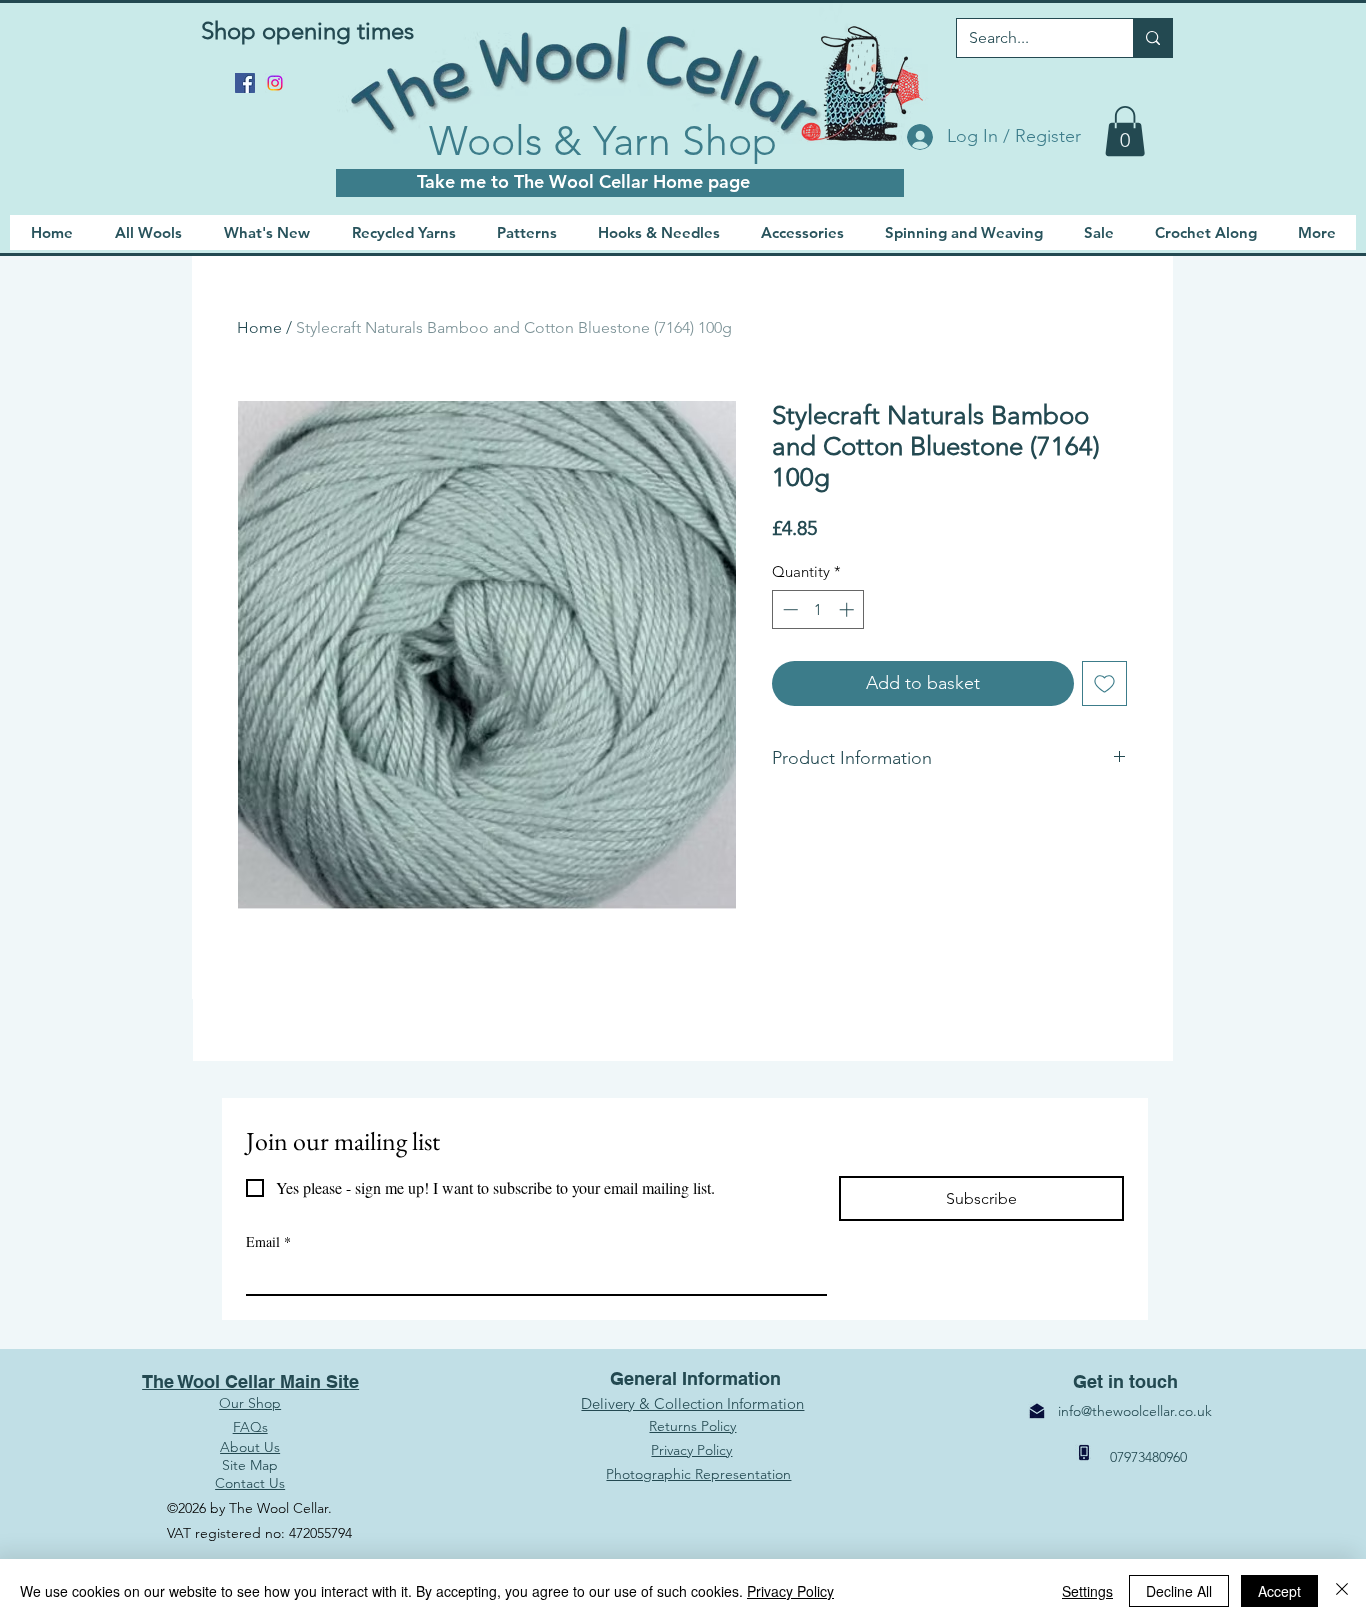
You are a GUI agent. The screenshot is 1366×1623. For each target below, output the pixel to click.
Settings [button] (1087, 1591)
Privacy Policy (790, 1591)
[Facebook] (245, 83)
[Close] (1342, 1591)
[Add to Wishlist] (1104, 683)
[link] (1125, 131)
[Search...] (1152, 38)
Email (268, 1241)
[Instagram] (275, 83)
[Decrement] (788, 609)
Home (259, 327)
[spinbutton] (818, 609)
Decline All (1179, 1591)
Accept (1279, 1591)
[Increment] (848, 609)
